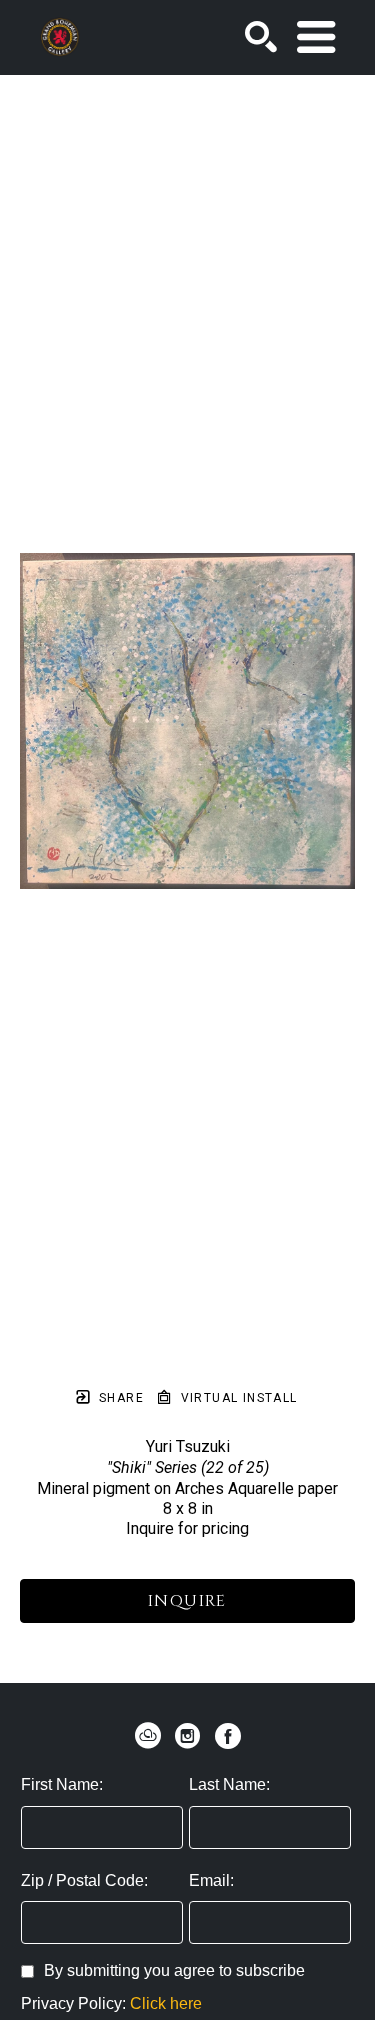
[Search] (261, 37)
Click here (166, 2003)
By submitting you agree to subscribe (174, 1970)
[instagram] (188, 1736)
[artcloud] (148, 1736)
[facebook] (228, 1736)
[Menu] (316, 37)
